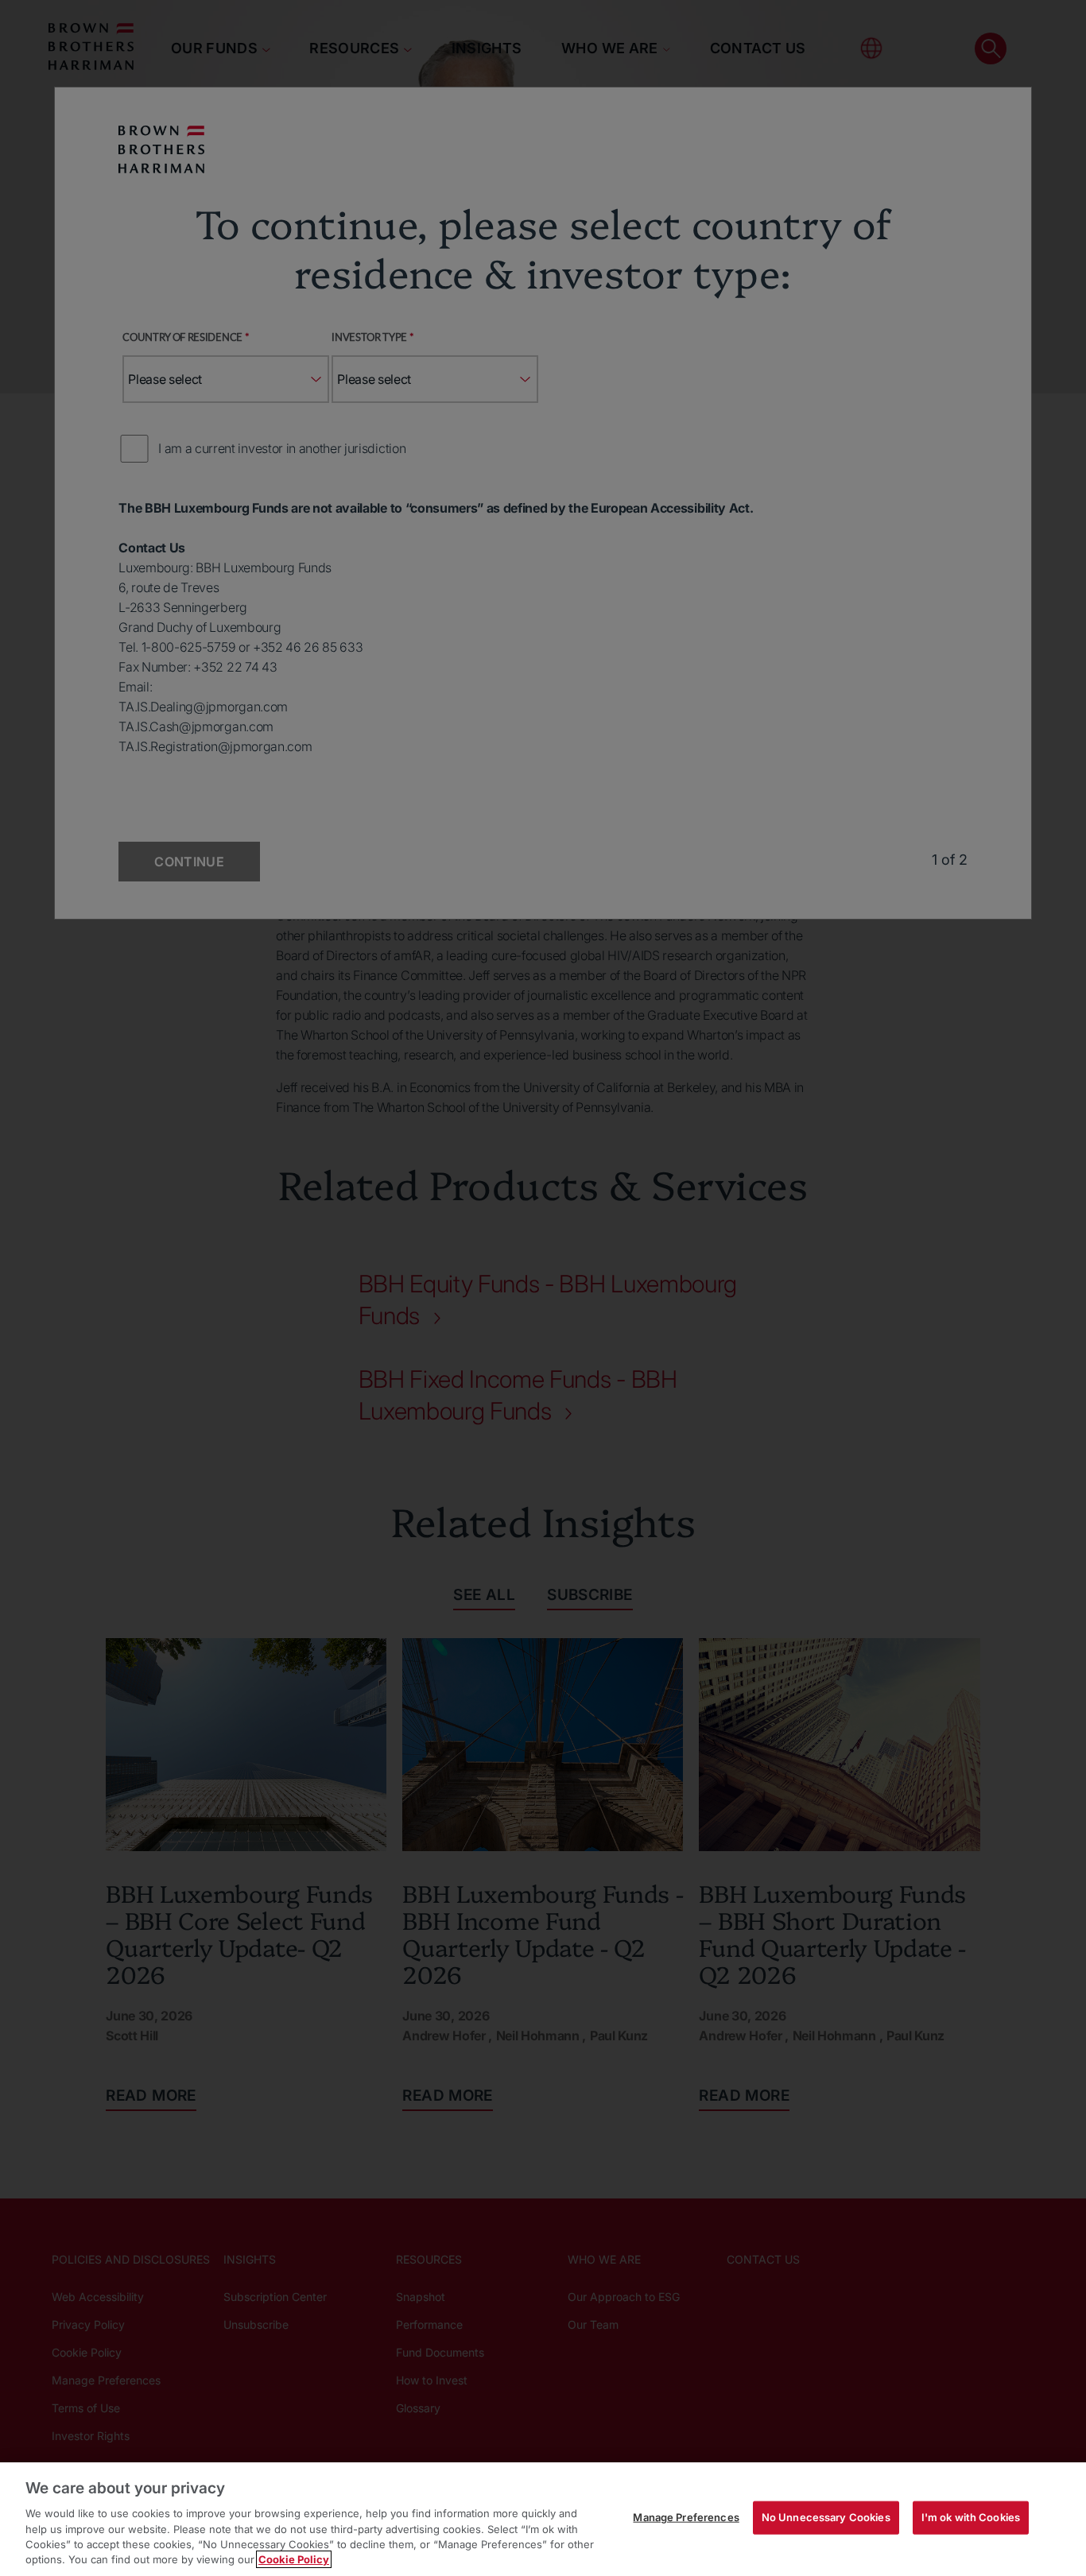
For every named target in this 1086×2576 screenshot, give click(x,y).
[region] (543, 2519)
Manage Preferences (686, 2517)
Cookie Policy (294, 2559)
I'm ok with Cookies (971, 2517)
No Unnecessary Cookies (826, 2517)
